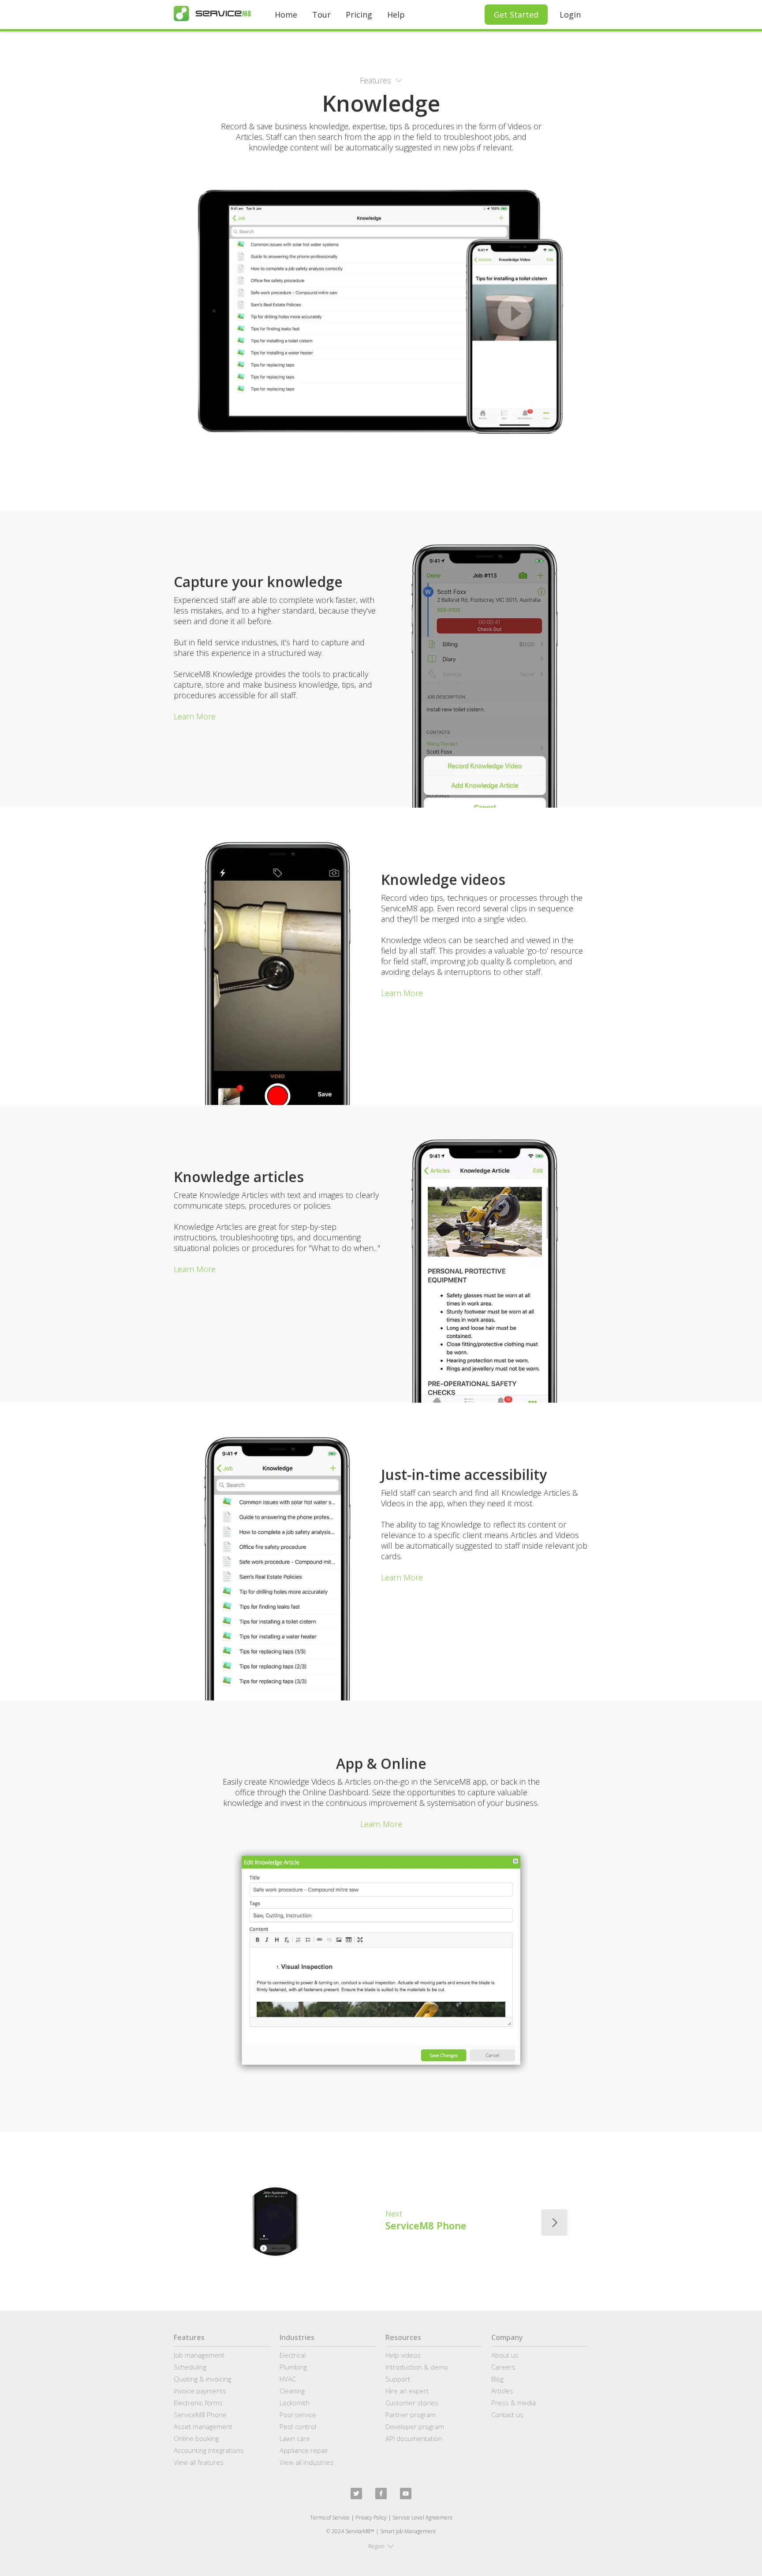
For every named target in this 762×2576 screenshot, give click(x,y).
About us (505, 2355)
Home (286, 15)
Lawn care (295, 2438)
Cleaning (292, 2391)
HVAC (288, 2379)
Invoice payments (200, 2391)
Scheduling (190, 2367)
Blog (497, 2379)
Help (396, 15)
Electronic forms (198, 2403)
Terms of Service (330, 2518)
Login (570, 15)
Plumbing (293, 2367)
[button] (381, 80)
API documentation (414, 2438)
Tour (321, 15)
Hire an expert (407, 2391)
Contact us (507, 2415)
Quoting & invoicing (202, 2379)
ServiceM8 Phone (200, 2415)
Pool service (298, 2415)
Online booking (196, 2438)
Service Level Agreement (422, 2518)
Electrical (293, 2355)
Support (398, 2379)
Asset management (203, 2426)
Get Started (516, 15)
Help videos (403, 2355)
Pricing (359, 15)
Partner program (411, 2415)
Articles (502, 2391)
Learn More (195, 716)
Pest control (298, 2426)
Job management (199, 2355)
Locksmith (295, 2403)
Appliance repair (304, 2450)
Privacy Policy (371, 2518)
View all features (199, 2462)
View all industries (307, 2462)
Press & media (514, 2403)
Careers (503, 2367)
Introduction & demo (417, 2367)
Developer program (415, 2426)
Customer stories (412, 2403)
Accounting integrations (209, 2450)
